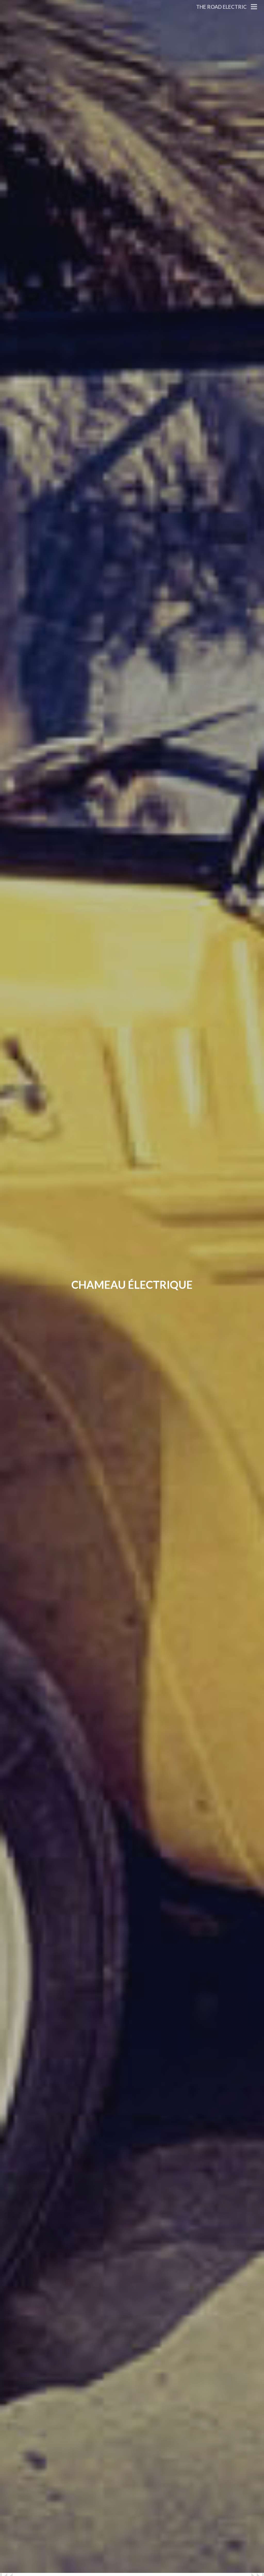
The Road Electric (221, 7)
